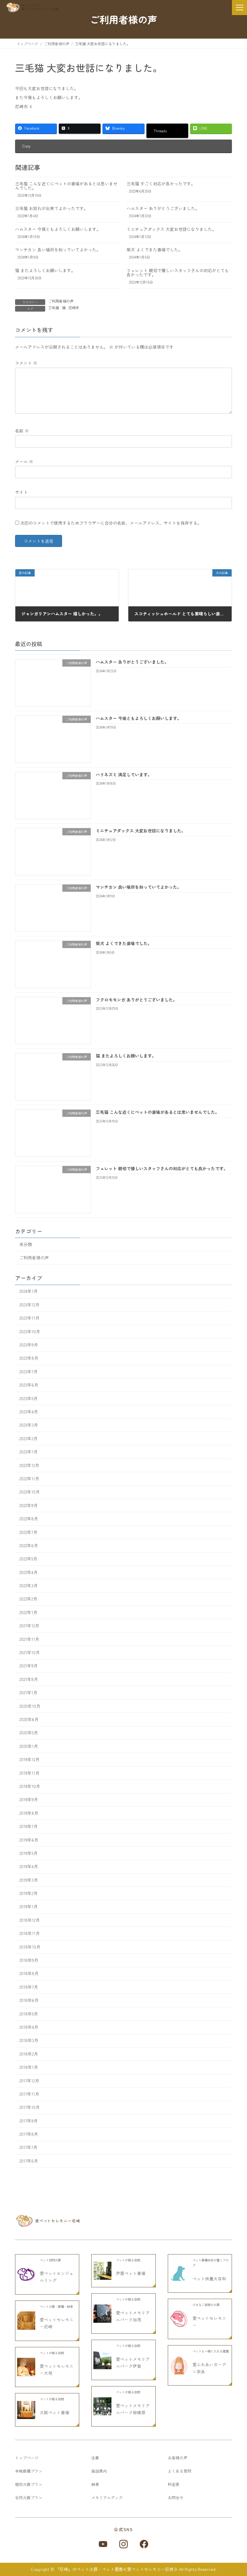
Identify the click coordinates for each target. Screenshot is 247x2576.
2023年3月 (29, 1425)
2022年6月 (29, 1545)
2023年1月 (28, 1452)
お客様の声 (178, 2458)
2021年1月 (28, 1692)
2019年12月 (29, 1759)
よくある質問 (180, 2471)
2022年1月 (28, 1612)
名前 (22, 431)
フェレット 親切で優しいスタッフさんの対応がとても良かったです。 (178, 272)
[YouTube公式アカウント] (103, 2544)
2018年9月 (29, 1960)
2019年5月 (28, 1853)
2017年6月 (29, 2161)
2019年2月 (28, 1893)
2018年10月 (30, 1947)
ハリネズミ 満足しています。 (124, 774)
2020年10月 (30, 1706)
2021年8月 (29, 1679)
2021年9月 (28, 1666)
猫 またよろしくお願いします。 (45, 270)
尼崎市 (74, 308)
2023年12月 (29, 1305)
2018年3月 (29, 2040)
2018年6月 (29, 2000)
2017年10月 (30, 2107)
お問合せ (176, 2497)
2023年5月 (28, 1398)
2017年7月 (28, 2147)
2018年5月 (29, 2014)
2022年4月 (28, 1572)
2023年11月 (29, 1318)
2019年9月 (29, 1800)
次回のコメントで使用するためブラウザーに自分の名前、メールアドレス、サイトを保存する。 (111, 523)
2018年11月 (30, 1933)
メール (24, 461)
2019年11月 (29, 1773)
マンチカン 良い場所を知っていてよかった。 (58, 250)
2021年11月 (29, 1639)
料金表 (174, 2484)
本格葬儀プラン (29, 2471)
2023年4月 (29, 1412)
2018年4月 (29, 2027)
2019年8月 (29, 1813)
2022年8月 (29, 1519)
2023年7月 (28, 1371)
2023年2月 (28, 1438)
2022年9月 (28, 1505)
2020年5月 (29, 1733)
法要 (95, 2458)
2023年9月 (29, 1345)
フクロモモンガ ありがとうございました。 (136, 1000)
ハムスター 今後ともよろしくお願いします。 (58, 229)
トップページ (27, 2458)
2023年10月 (30, 1331)
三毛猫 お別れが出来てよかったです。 (52, 208)
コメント (26, 363)
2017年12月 (29, 2081)
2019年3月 (29, 1880)
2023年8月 (29, 1358)
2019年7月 (28, 1826)
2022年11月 (29, 1478)
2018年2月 (29, 2054)
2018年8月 (29, 1974)
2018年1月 (29, 2067)
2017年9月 (28, 2121)
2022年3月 (28, 1585)
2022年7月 (28, 1532)
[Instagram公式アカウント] (123, 2544)
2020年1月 (29, 1746)
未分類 (26, 1244)
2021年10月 (30, 1652)
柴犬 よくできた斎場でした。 (155, 250)
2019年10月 (30, 1786)
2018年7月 (29, 1987)
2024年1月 (28, 1291)
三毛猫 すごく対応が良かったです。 (161, 184)
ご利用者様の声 (61, 301)
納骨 (95, 2484)
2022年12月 (29, 1465)
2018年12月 (30, 1920)
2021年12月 (29, 1626)
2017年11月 (29, 2094)
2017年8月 (29, 2134)
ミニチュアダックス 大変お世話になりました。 (171, 229)
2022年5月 (28, 1559)
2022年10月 (30, 1492)
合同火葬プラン (29, 2497)
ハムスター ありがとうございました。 (163, 208)
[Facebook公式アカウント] (144, 2544)
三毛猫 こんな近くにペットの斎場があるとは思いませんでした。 (66, 186)
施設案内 (99, 2471)
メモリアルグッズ (107, 2497)
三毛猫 (54, 308)
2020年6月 (29, 1719)
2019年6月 (29, 1840)
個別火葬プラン (29, 2484)
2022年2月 (28, 1599)
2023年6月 (29, 1385)
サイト (21, 492)
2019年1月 (28, 1907)
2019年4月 (29, 1866)
